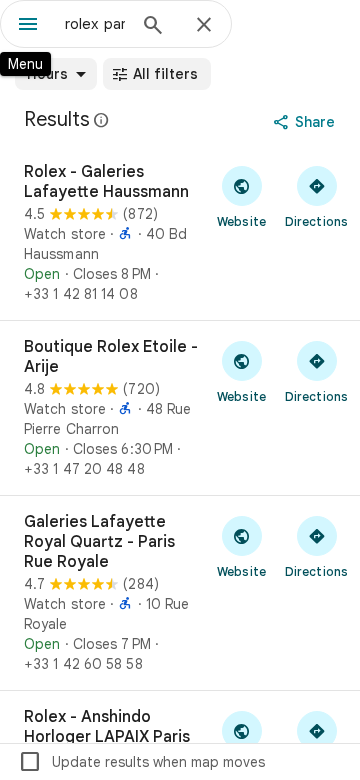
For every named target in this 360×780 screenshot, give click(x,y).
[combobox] (95, 24)
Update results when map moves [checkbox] (141, 762)
